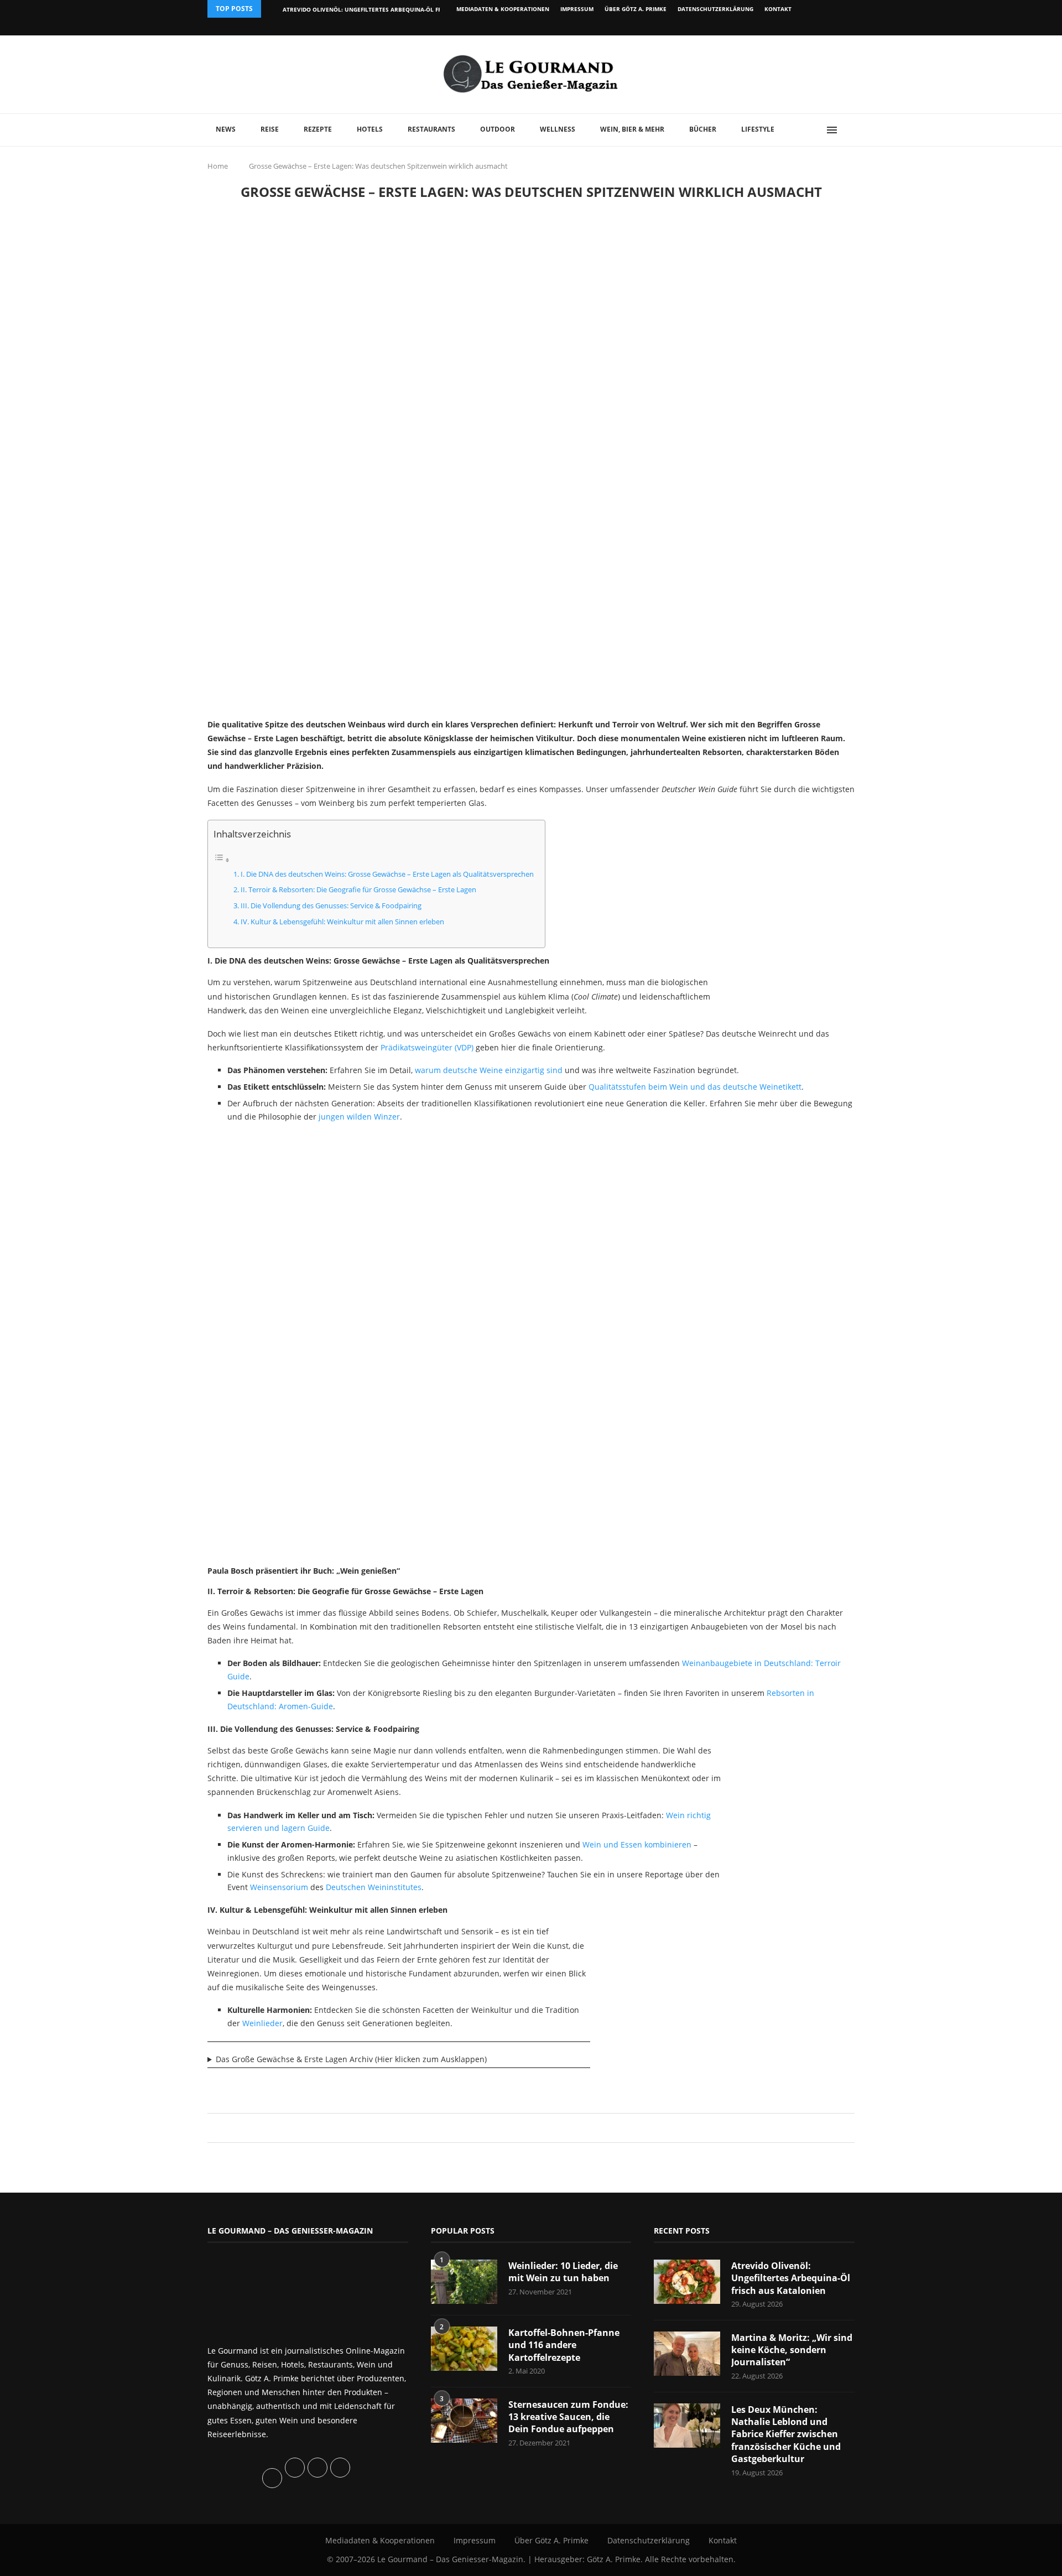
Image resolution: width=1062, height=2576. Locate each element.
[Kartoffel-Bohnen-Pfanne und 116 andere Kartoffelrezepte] (464, 2349)
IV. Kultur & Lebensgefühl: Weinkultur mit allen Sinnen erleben (342, 922)
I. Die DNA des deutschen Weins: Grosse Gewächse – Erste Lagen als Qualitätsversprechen (387, 874)
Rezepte (318, 129)
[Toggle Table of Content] (222, 860)
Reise (270, 129)
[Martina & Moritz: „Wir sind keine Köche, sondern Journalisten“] (687, 2354)
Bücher (703, 129)
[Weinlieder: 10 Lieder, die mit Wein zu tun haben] (464, 2282)
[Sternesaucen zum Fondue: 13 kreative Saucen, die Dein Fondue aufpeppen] (464, 2421)
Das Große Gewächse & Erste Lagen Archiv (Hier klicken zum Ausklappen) (351, 2059)
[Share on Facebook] (526, 2128)
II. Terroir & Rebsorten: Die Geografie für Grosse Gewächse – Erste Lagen (358, 890)
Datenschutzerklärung (715, 9)
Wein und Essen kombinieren (637, 1844)
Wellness (558, 129)
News (226, 129)
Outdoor (498, 129)
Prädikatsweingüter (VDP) (427, 1047)
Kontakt (778, 9)
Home (218, 166)
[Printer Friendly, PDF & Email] (261, 2086)
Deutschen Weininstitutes (374, 1887)
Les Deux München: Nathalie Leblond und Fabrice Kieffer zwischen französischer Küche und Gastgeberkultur (786, 2434)
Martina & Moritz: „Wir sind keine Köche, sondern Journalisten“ (792, 2350)
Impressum (577, 9)
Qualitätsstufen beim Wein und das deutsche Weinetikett (695, 1087)
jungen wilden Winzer (359, 1117)
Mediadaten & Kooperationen (503, 9)
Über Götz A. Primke (636, 9)
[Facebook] (782, 27)
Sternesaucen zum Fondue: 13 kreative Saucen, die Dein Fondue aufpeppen (568, 2417)
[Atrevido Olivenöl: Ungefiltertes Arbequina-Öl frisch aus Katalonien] (687, 2282)
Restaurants (431, 129)
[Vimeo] (795, 27)
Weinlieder (262, 2023)
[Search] (849, 130)
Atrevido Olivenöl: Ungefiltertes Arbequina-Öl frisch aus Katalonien (394, 9)
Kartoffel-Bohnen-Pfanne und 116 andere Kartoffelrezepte (564, 2345)
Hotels (370, 129)
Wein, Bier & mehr (632, 129)
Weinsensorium (279, 1887)
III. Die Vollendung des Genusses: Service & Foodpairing (331, 906)
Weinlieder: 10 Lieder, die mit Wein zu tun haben (563, 2272)
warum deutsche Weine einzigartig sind (489, 1070)
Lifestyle (758, 129)
